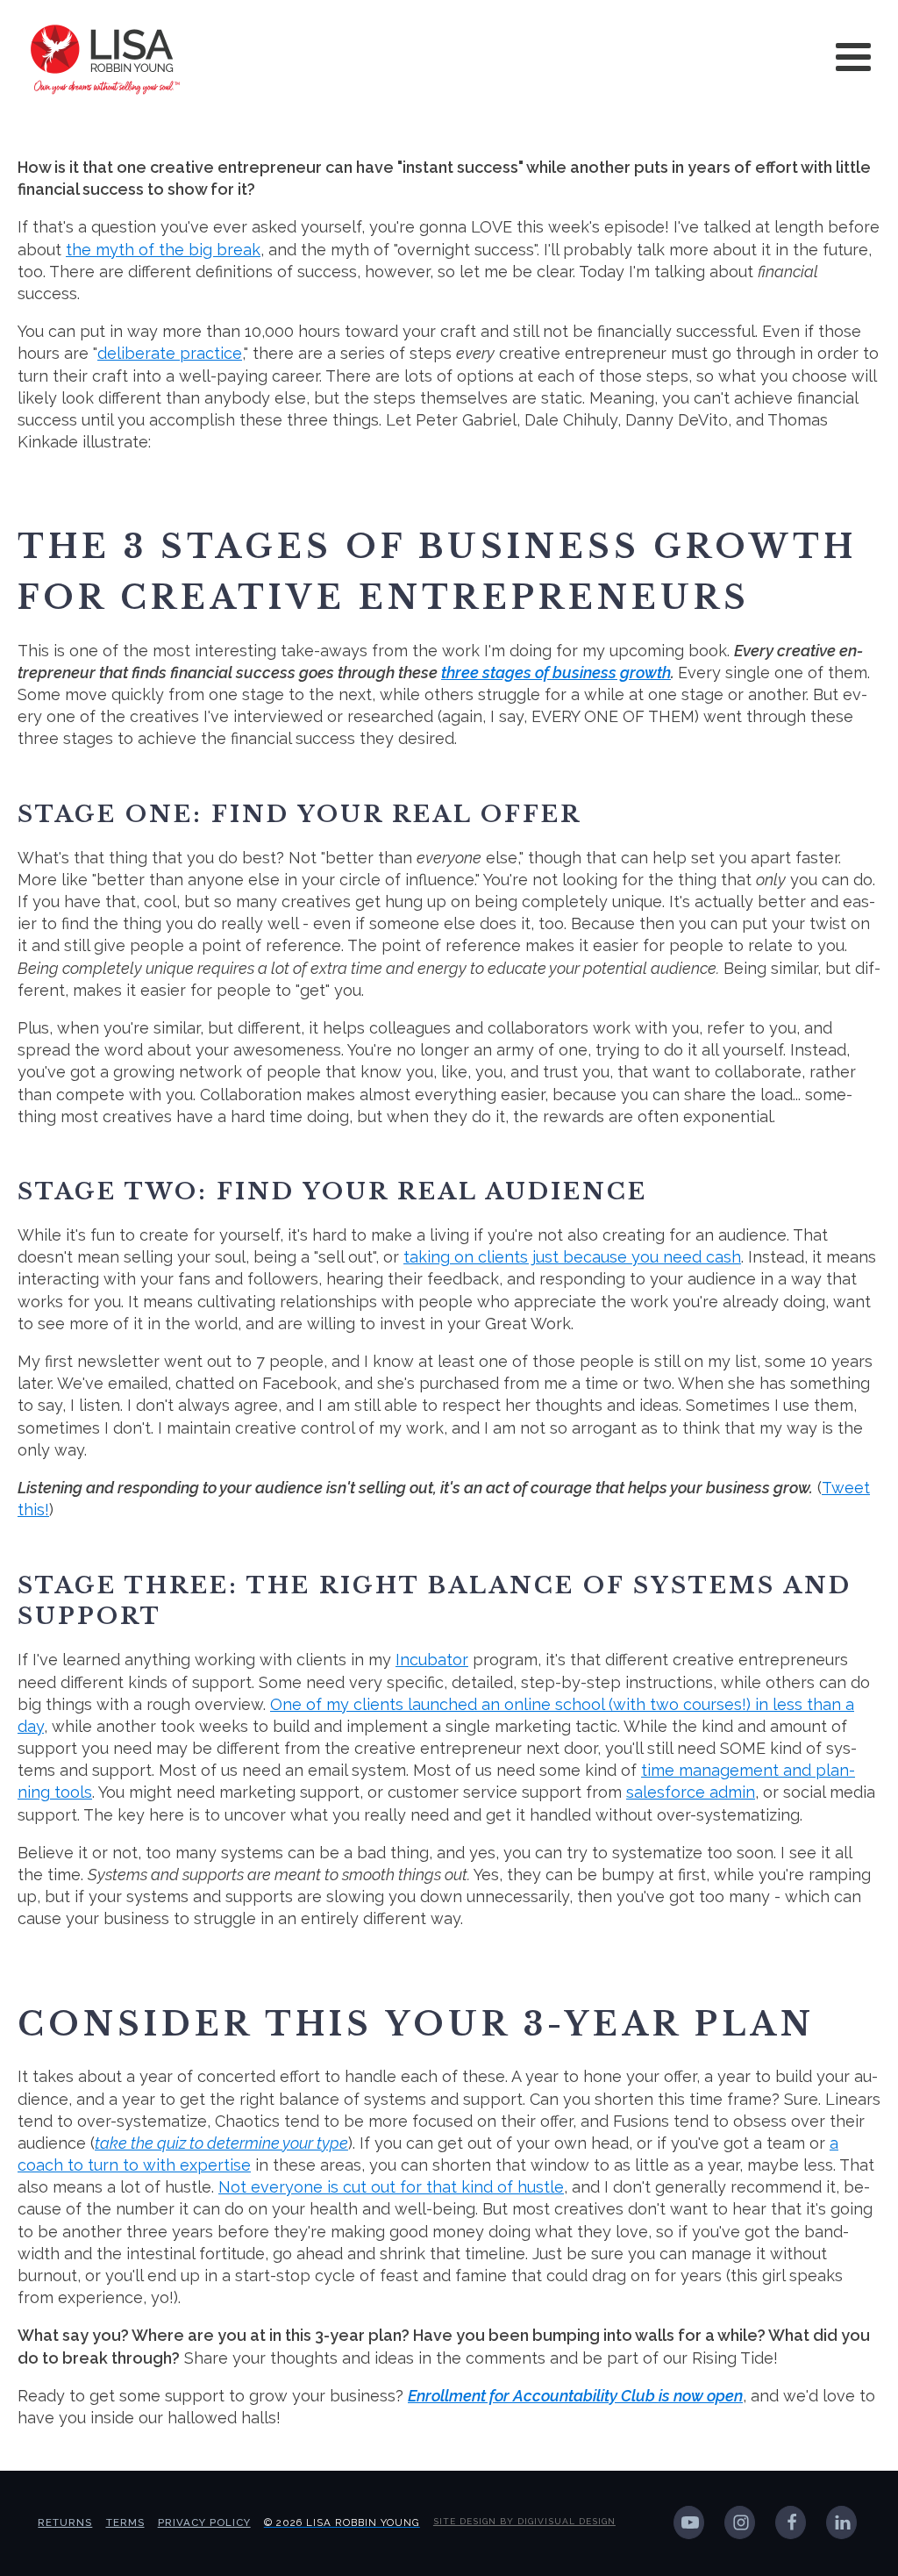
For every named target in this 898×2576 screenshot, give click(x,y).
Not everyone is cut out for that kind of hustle (391, 2187)
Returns (65, 2522)
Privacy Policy (204, 2522)
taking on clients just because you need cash (572, 1257)
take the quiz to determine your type (221, 2143)
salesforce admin (691, 1792)
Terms (125, 2522)
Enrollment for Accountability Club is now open (575, 2396)
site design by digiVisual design (524, 2521)
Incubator (432, 1660)
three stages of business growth (556, 673)
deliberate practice (170, 353)
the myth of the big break (163, 250)
